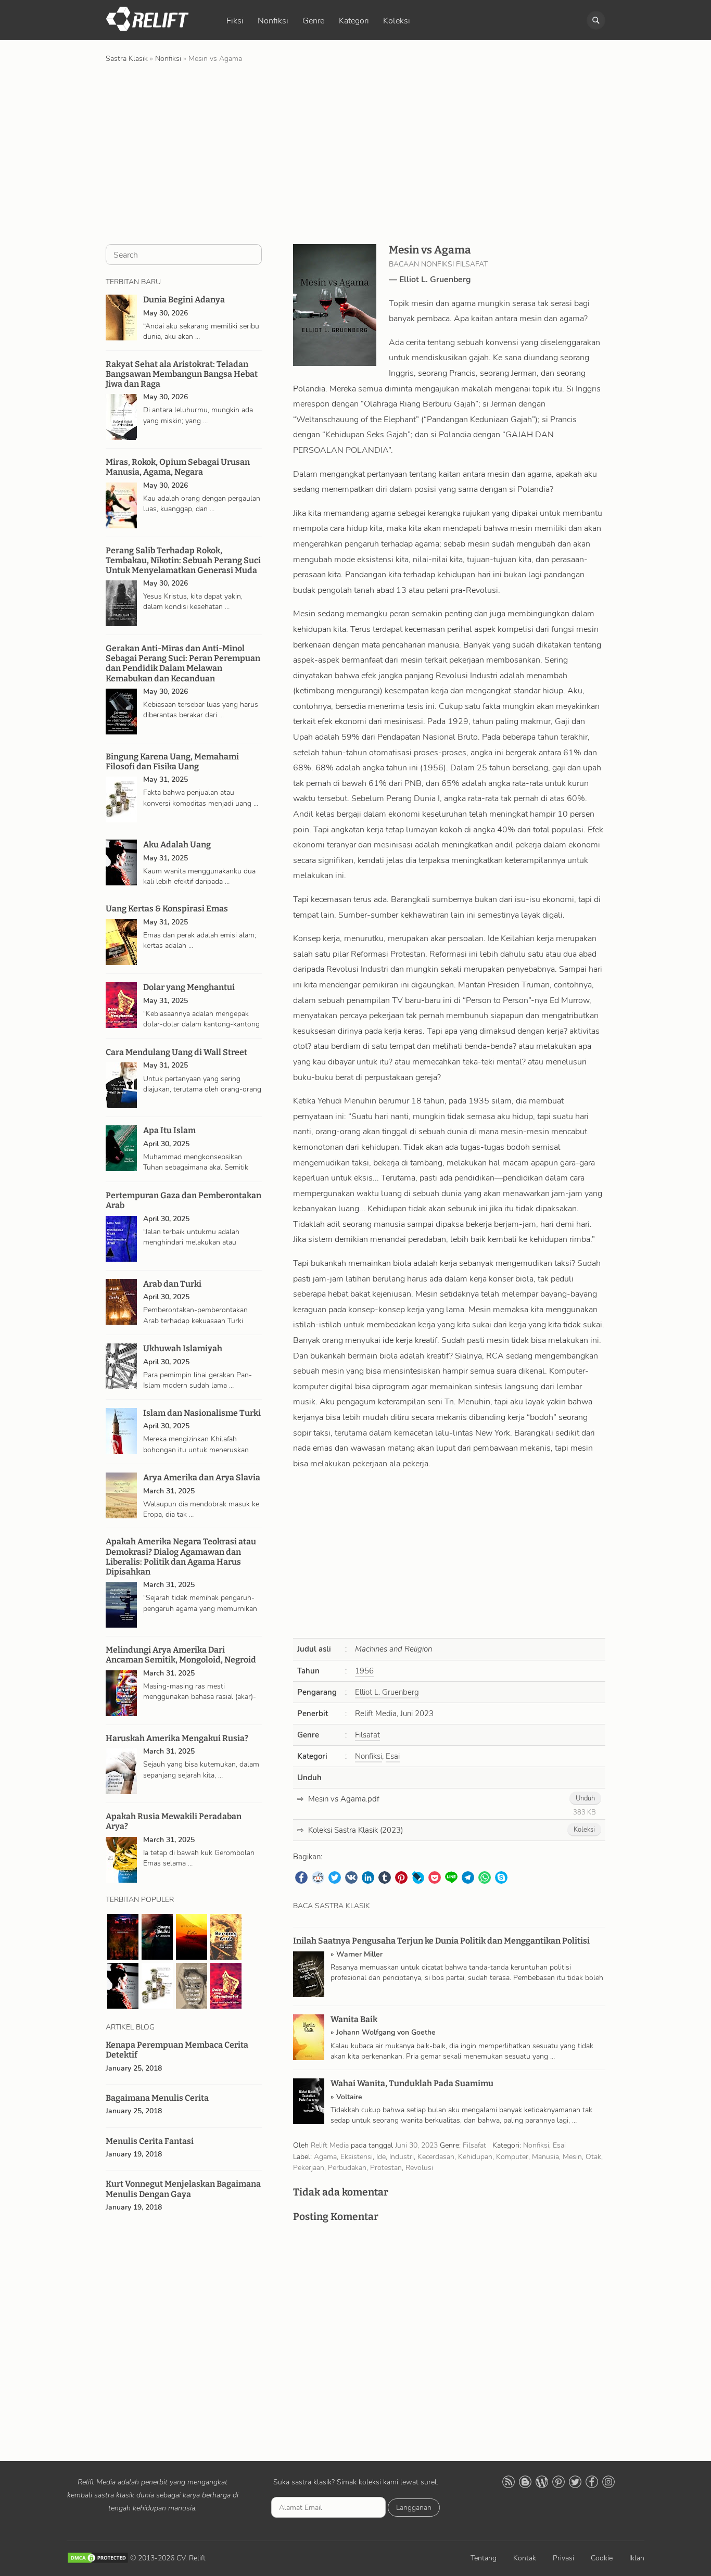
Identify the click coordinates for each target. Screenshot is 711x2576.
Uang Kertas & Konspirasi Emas (167, 909)
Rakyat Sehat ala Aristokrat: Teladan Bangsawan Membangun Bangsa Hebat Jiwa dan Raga (182, 374)
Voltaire (349, 2097)
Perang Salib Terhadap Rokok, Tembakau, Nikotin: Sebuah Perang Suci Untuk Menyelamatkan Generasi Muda (183, 560)
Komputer (512, 2156)
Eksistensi (357, 2156)
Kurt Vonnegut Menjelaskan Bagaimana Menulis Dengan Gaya (183, 2189)
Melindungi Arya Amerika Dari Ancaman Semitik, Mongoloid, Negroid (181, 1655)
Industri (402, 2156)
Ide (381, 2156)
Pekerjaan (309, 2167)
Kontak (525, 2558)
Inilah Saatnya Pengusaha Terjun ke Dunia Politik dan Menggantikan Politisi (441, 1941)
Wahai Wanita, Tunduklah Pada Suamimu (412, 2083)
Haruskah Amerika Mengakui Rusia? (177, 1738)
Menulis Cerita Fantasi (150, 2141)
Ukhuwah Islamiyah (183, 1348)
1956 (364, 1671)
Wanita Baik (354, 2019)
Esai (393, 1756)
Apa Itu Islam (169, 1130)
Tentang (484, 2558)
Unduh (585, 1798)
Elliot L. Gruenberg (435, 280)
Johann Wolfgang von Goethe (386, 2032)
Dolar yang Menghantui (189, 987)
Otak (593, 2156)
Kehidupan (475, 2156)
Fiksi (235, 21)
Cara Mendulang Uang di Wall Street (176, 1052)
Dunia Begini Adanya (184, 300)
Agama (325, 2156)
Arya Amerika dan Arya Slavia (202, 1477)
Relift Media (330, 2145)
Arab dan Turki (172, 1284)
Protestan (386, 2167)
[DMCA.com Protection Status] (98, 2558)
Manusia (545, 2156)
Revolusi (419, 2167)
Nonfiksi (273, 21)
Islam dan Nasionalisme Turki (202, 1413)
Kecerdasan (436, 2156)
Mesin (572, 2156)
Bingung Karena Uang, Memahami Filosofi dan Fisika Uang (172, 762)
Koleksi (397, 21)
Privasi (563, 2558)
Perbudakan (347, 2167)
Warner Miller (359, 1954)
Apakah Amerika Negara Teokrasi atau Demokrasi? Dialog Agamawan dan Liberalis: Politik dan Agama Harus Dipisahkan (181, 1557)
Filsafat (367, 1735)
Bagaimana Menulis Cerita (157, 2098)
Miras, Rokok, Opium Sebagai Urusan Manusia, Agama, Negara (178, 467)
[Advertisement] (355, 153)
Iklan (637, 2558)
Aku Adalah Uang (177, 845)
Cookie (602, 2558)
